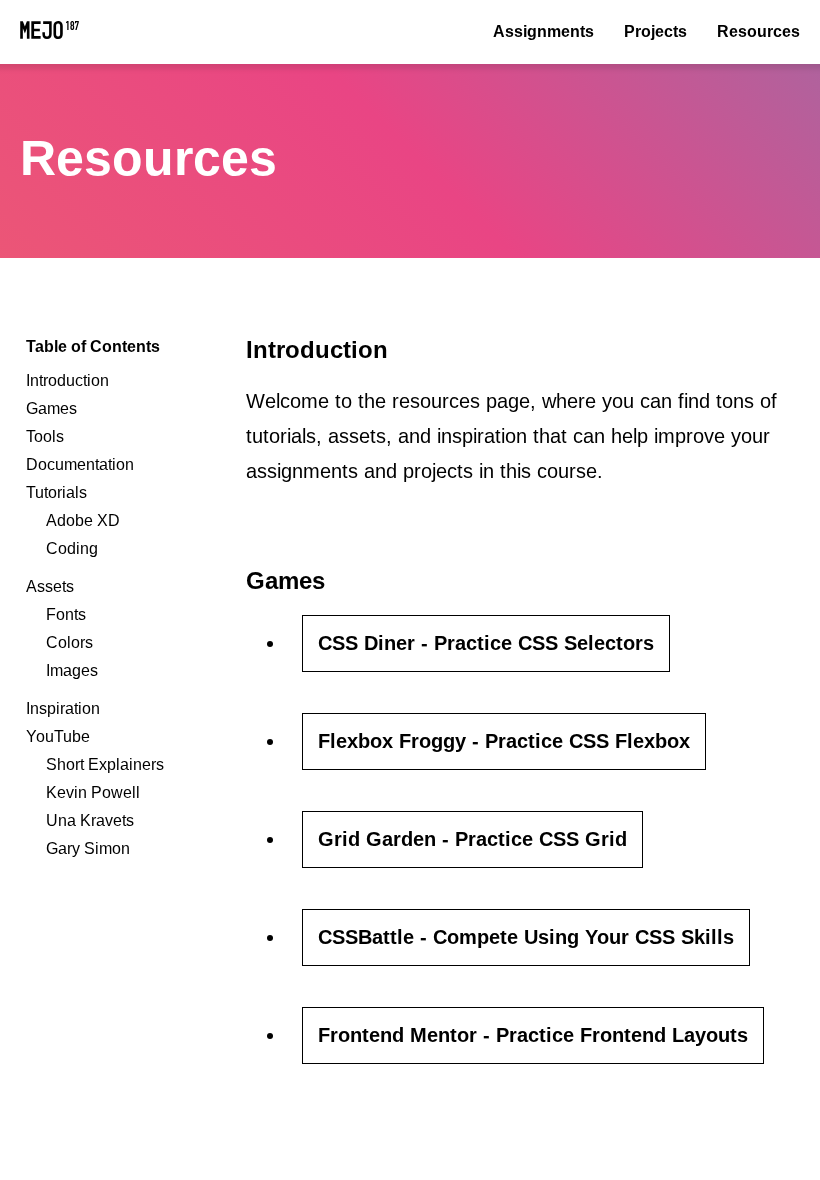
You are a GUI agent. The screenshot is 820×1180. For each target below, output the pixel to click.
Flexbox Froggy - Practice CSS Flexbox (504, 741)
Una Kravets (90, 820)
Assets (50, 586)
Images (72, 670)
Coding (72, 548)
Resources (758, 31)
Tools (45, 436)
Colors (69, 642)
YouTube (58, 736)
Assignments (543, 31)
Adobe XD (83, 520)
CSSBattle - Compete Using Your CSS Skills (526, 937)
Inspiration (63, 708)
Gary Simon (88, 848)
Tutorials (56, 492)
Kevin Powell (93, 792)
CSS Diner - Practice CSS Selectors (486, 643)
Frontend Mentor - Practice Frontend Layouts (533, 1035)
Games (51, 408)
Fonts (66, 614)
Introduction (67, 380)
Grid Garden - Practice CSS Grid (472, 839)
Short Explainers (105, 764)
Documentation (80, 464)
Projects (655, 31)
